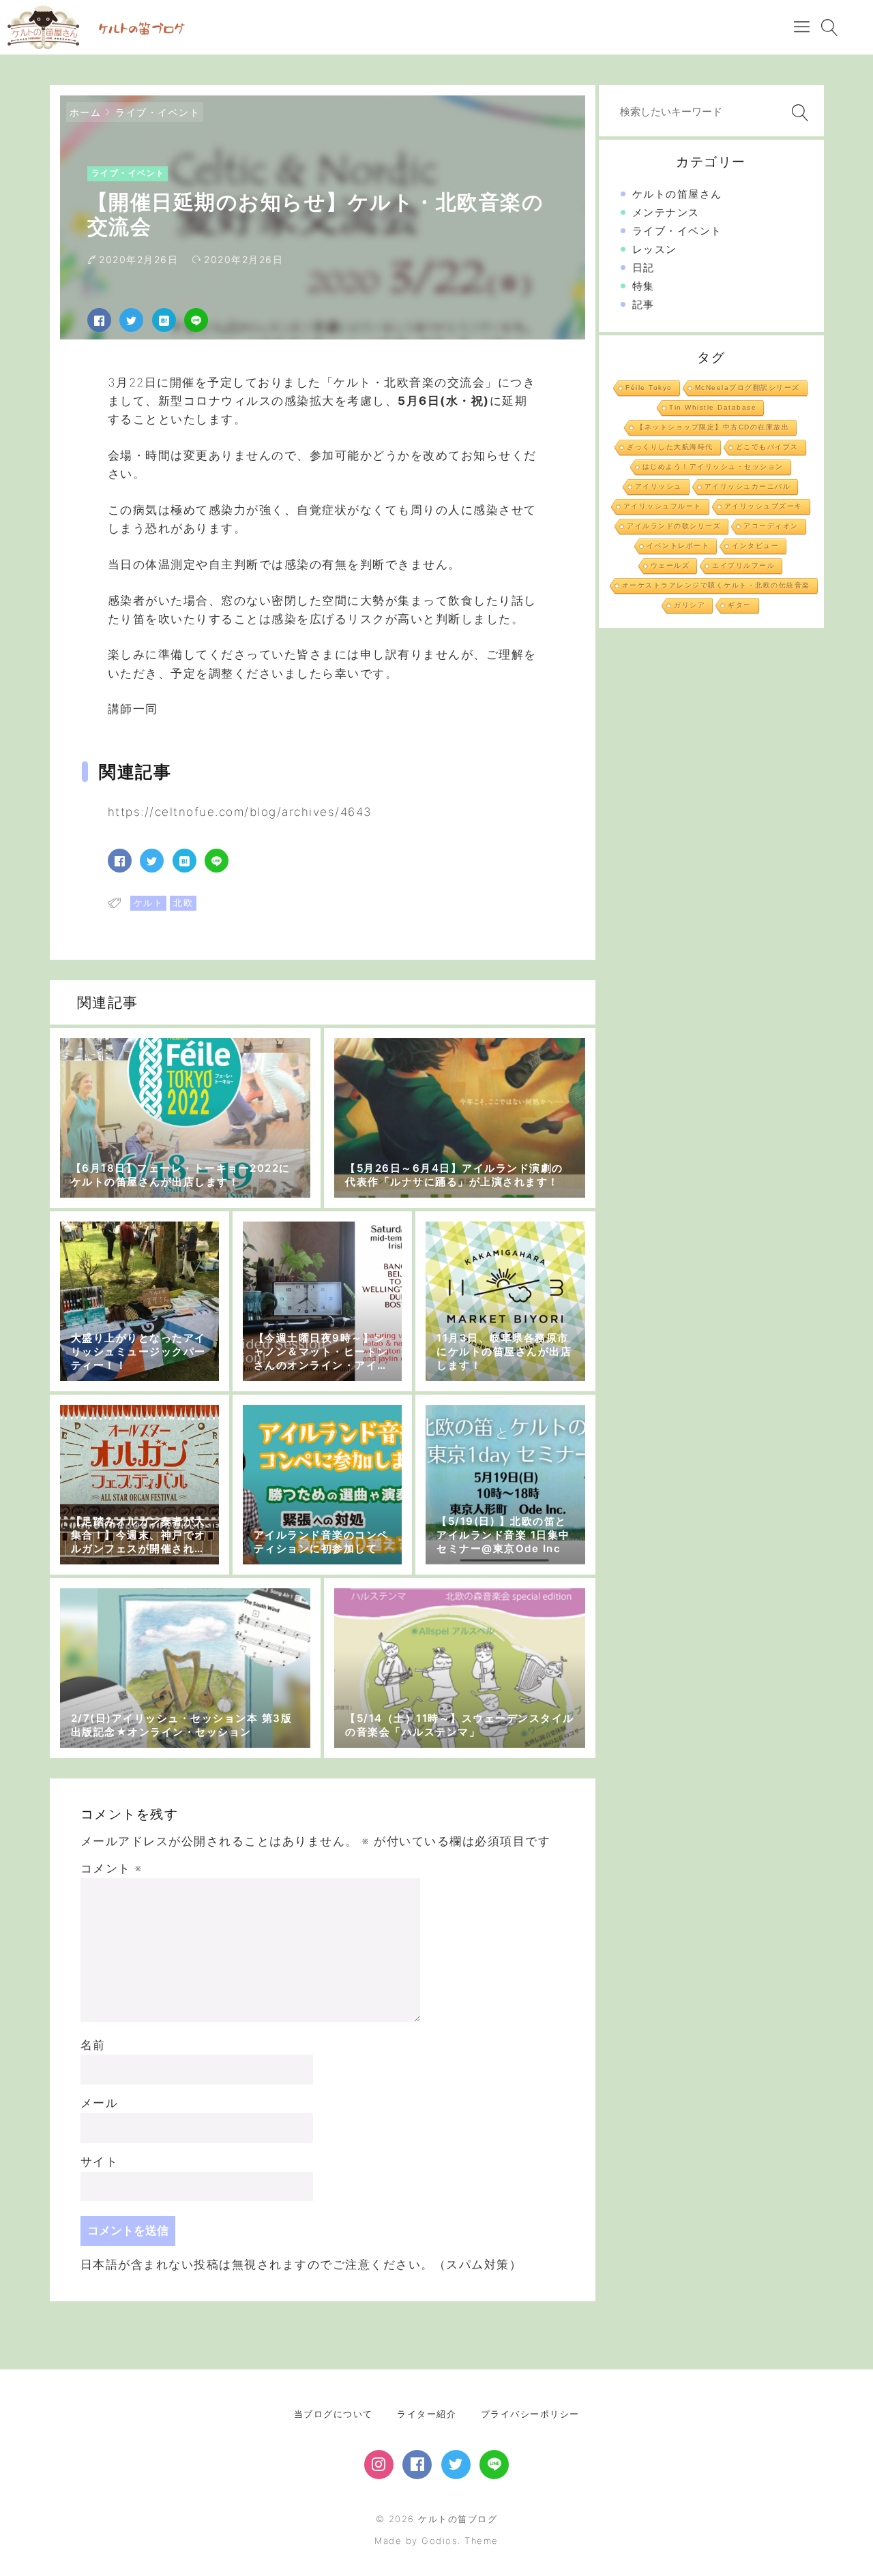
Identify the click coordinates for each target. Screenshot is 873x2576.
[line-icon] (494, 2465)
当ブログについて (334, 2414)
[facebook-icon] (417, 2465)
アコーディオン (771, 526)
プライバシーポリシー (530, 2414)
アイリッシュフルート (663, 506)
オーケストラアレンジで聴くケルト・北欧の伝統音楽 (716, 585)
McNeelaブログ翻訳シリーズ (748, 388)
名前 (93, 2045)
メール (100, 2103)
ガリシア (690, 605)
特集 (643, 286)
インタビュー (755, 546)
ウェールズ (670, 565)
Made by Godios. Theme (436, 2541)
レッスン (655, 249)
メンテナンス (666, 212)
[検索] (797, 113)
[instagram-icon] (379, 2465)
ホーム (86, 112)
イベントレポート (678, 546)
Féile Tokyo (649, 388)
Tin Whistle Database (713, 407)
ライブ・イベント (158, 112)
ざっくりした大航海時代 (670, 447)
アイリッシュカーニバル (748, 486)
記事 (643, 304)
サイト (100, 2162)
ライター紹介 (427, 2414)
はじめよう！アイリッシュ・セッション (713, 467)
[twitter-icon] (456, 2465)
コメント (112, 1868)
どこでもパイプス (767, 447)
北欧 (183, 903)
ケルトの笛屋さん (677, 194)
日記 (643, 268)
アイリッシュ (659, 486)
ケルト (149, 903)
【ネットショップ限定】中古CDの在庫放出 (713, 427)
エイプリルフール (743, 565)
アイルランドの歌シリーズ (674, 526)
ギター (740, 605)
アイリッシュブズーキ (764, 506)
